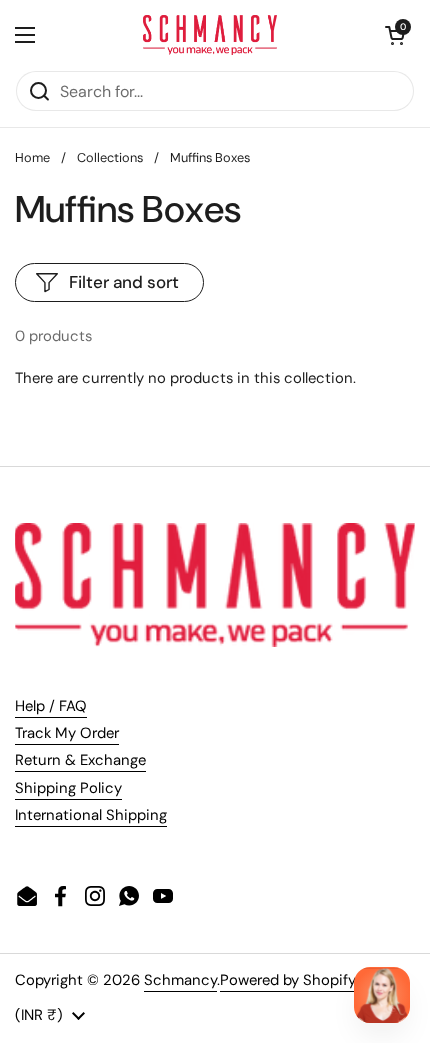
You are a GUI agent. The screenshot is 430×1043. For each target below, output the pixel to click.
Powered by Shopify (288, 980)
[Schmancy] (210, 35)
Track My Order (67, 733)
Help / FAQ (51, 706)
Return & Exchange (80, 760)
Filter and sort (124, 282)
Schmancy (180, 980)
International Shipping (91, 815)
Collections (110, 157)
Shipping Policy (68, 788)
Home (32, 157)
